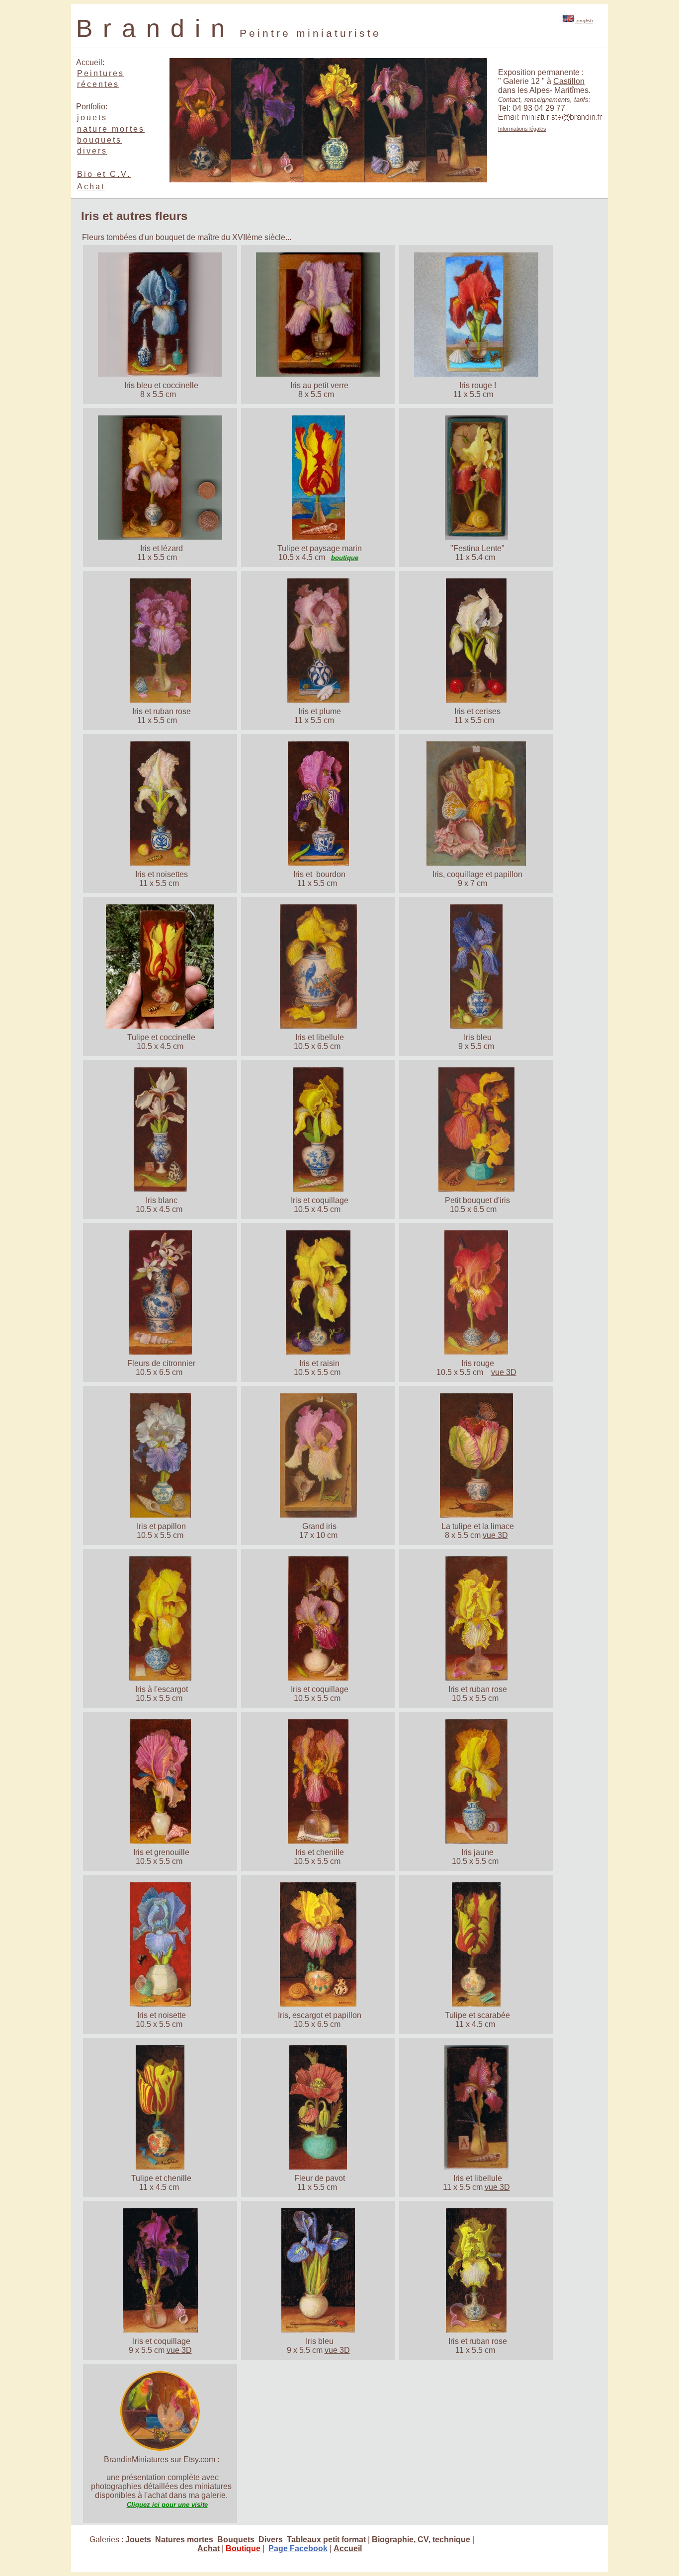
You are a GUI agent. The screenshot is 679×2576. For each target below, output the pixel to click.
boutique (345, 558)
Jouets (138, 2539)
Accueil (348, 2548)
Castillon (569, 81)
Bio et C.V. (104, 174)
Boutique (243, 2548)
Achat (91, 187)
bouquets (99, 140)
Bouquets (236, 2539)
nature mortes (111, 129)
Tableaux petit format (326, 2539)
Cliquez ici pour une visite (167, 2505)
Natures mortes (184, 2539)
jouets (92, 118)
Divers (271, 2539)
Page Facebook (298, 2548)
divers (92, 151)
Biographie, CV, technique (421, 2539)
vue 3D (504, 1372)
